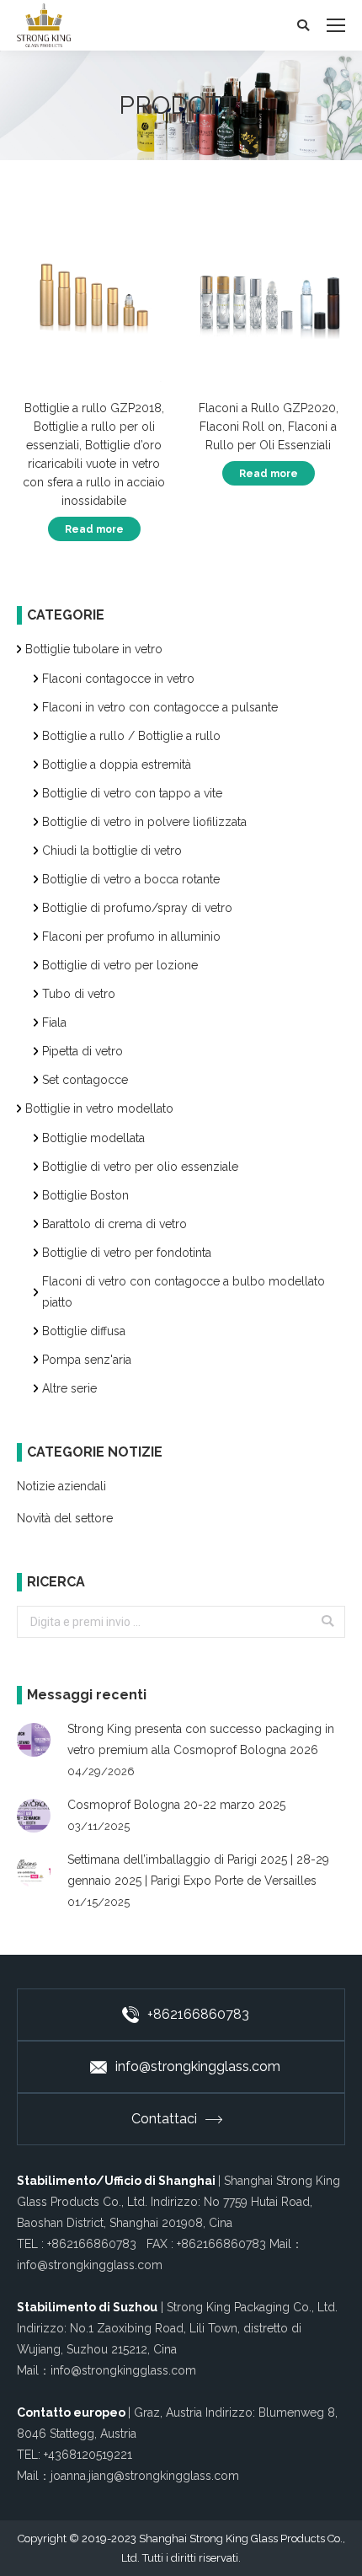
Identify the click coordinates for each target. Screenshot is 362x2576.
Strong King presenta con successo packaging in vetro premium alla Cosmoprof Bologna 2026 (201, 1739)
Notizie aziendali (61, 1486)
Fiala (54, 1022)
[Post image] (34, 1740)
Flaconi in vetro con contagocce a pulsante (160, 707)
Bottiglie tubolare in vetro (94, 649)
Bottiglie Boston (85, 1195)
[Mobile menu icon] (336, 25)
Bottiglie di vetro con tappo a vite (132, 793)
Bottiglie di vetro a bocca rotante (131, 879)
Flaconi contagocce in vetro (118, 679)
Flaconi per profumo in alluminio (131, 936)
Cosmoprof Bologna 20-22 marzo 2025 (176, 1805)
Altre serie (69, 1388)
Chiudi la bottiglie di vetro (112, 851)
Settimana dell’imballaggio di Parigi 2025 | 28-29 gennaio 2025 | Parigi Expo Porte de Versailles (198, 1870)
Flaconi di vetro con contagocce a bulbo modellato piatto (184, 1292)
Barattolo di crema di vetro (114, 1224)
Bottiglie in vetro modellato (99, 1108)
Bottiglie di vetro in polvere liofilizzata (144, 822)
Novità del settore (65, 1518)
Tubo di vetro (79, 994)
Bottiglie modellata (93, 1138)
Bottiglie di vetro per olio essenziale (140, 1167)
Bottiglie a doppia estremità (117, 765)
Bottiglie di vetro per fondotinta (127, 1253)
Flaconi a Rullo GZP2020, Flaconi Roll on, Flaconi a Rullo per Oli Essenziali (269, 427)
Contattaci (164, 2119)
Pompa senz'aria (87, 1360)
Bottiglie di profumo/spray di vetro (137, 908)
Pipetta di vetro (83, 1051)
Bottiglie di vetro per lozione (120, 965)
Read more (94, 529)
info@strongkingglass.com (198, 2066)
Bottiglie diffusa (84, 1331)
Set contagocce (85, 1080)
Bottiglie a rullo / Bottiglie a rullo (131, 736)
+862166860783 (198, 2014)
